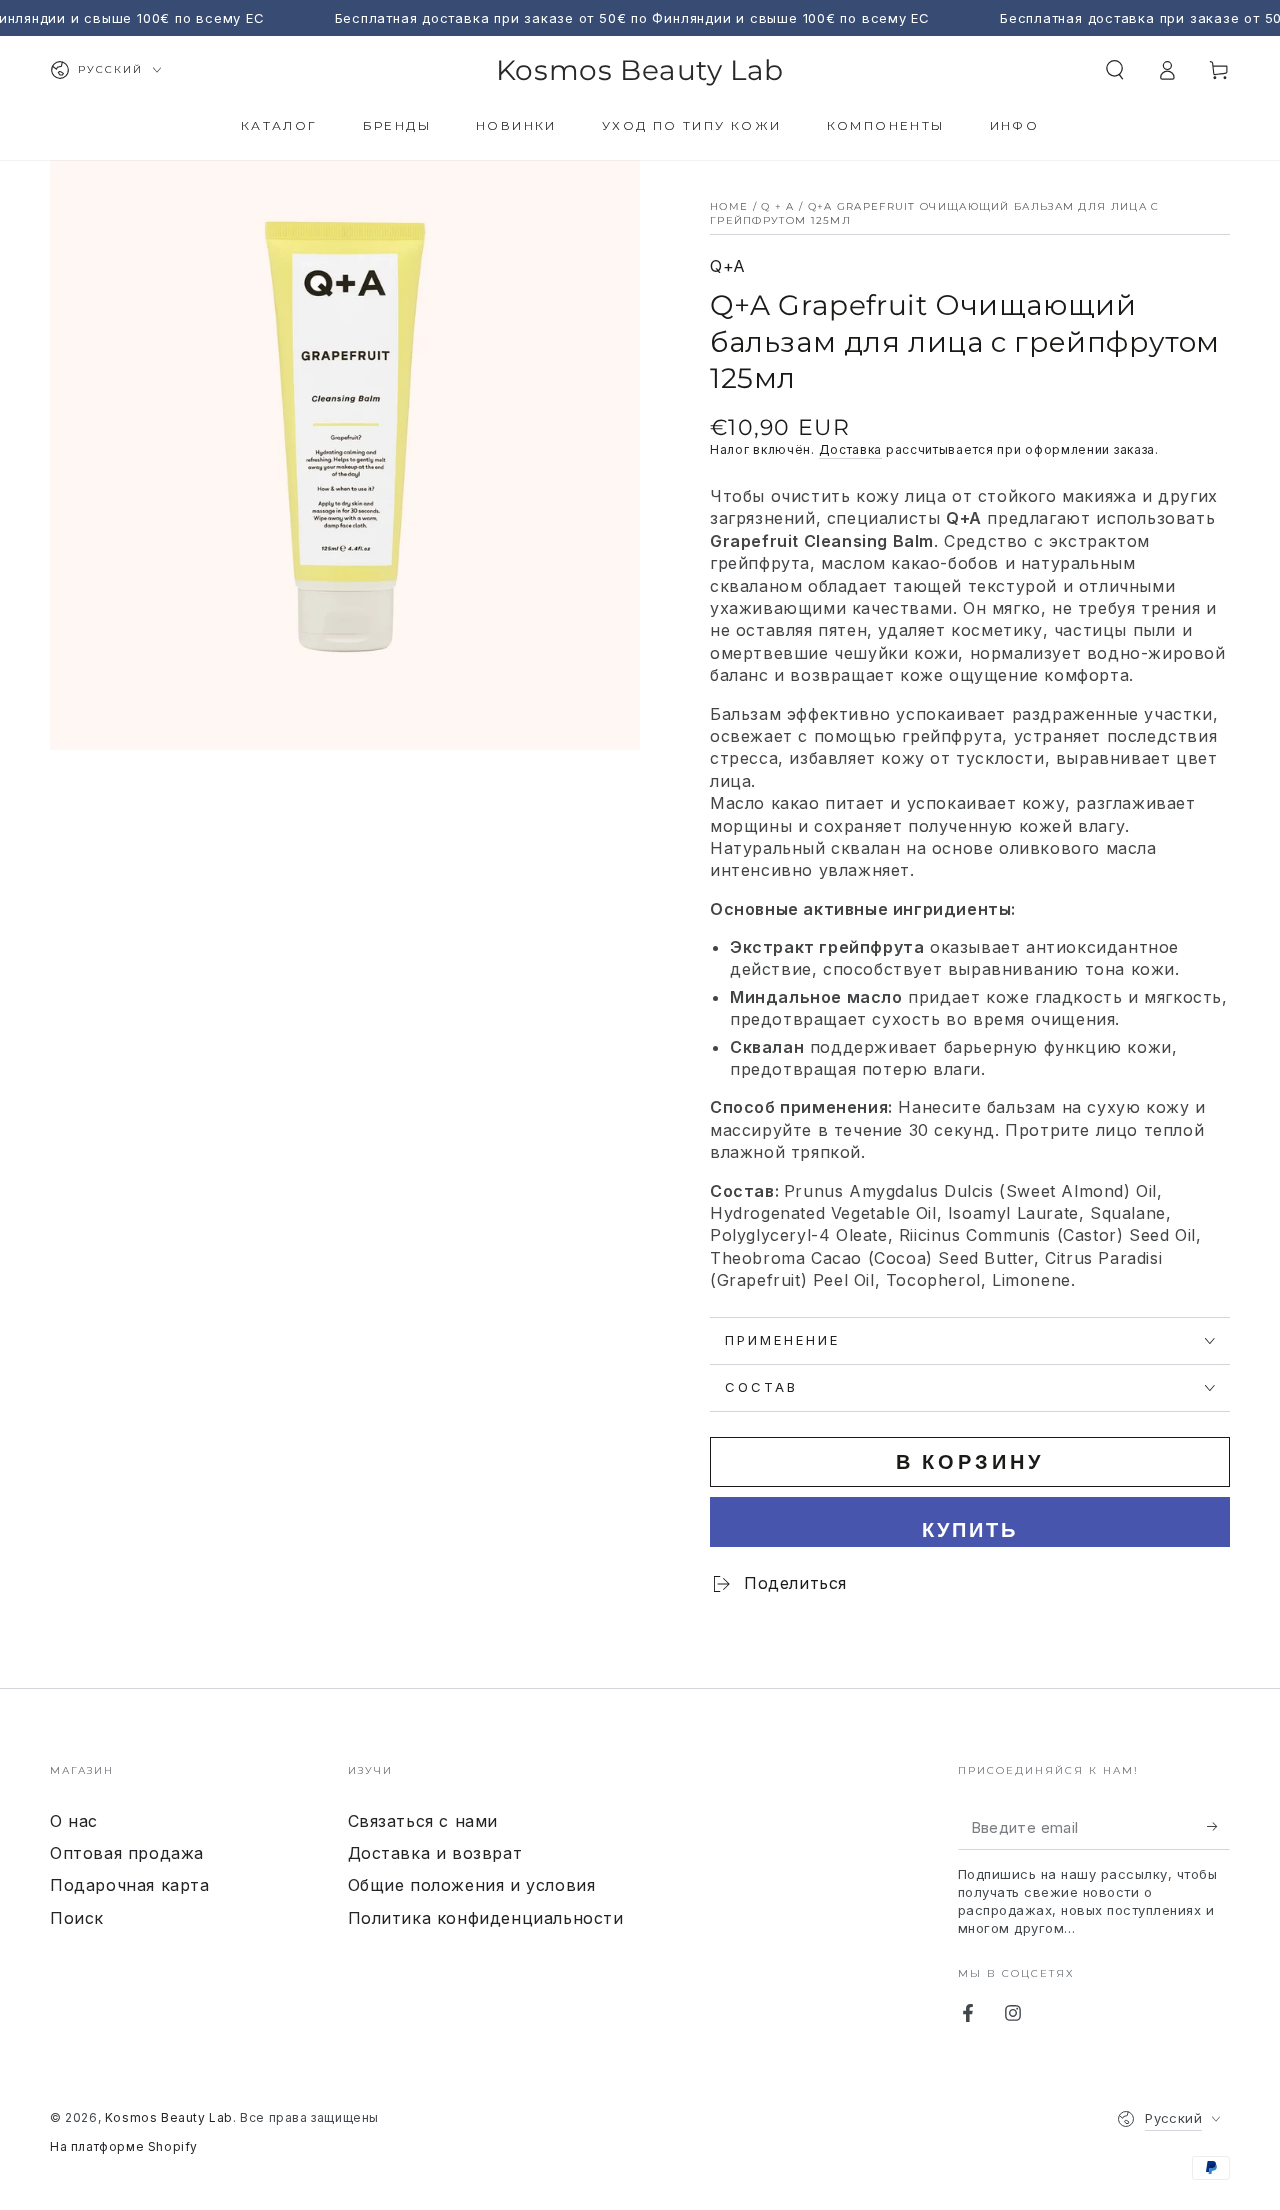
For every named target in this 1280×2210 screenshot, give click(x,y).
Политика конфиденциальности (486, 1918)
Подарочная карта (130, 1885)
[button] (1115, 70)
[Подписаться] (1218, 1827)
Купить (970, 1529)
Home (729, 206)
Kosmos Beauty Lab (169, 2117)
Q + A (778, 206)
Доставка (851, 449)
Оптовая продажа (127, 1853)
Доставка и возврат (435, 1853)
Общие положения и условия (472, 1885)
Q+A (728, 266)
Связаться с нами (423, 1821)
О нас (74, 1821)
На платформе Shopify (124, 2146)
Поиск (77, 1918)
